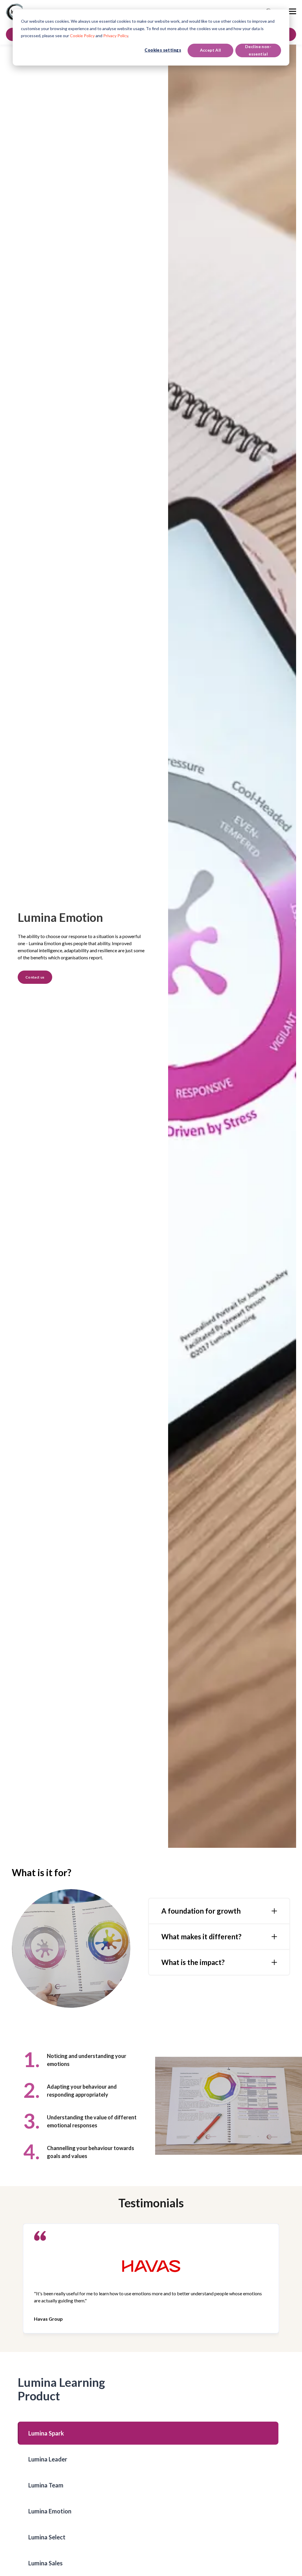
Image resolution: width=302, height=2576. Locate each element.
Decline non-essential (258, 50)
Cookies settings (163, 50)
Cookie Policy (82, 36)
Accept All (211, 50)
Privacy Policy (116, 36)
